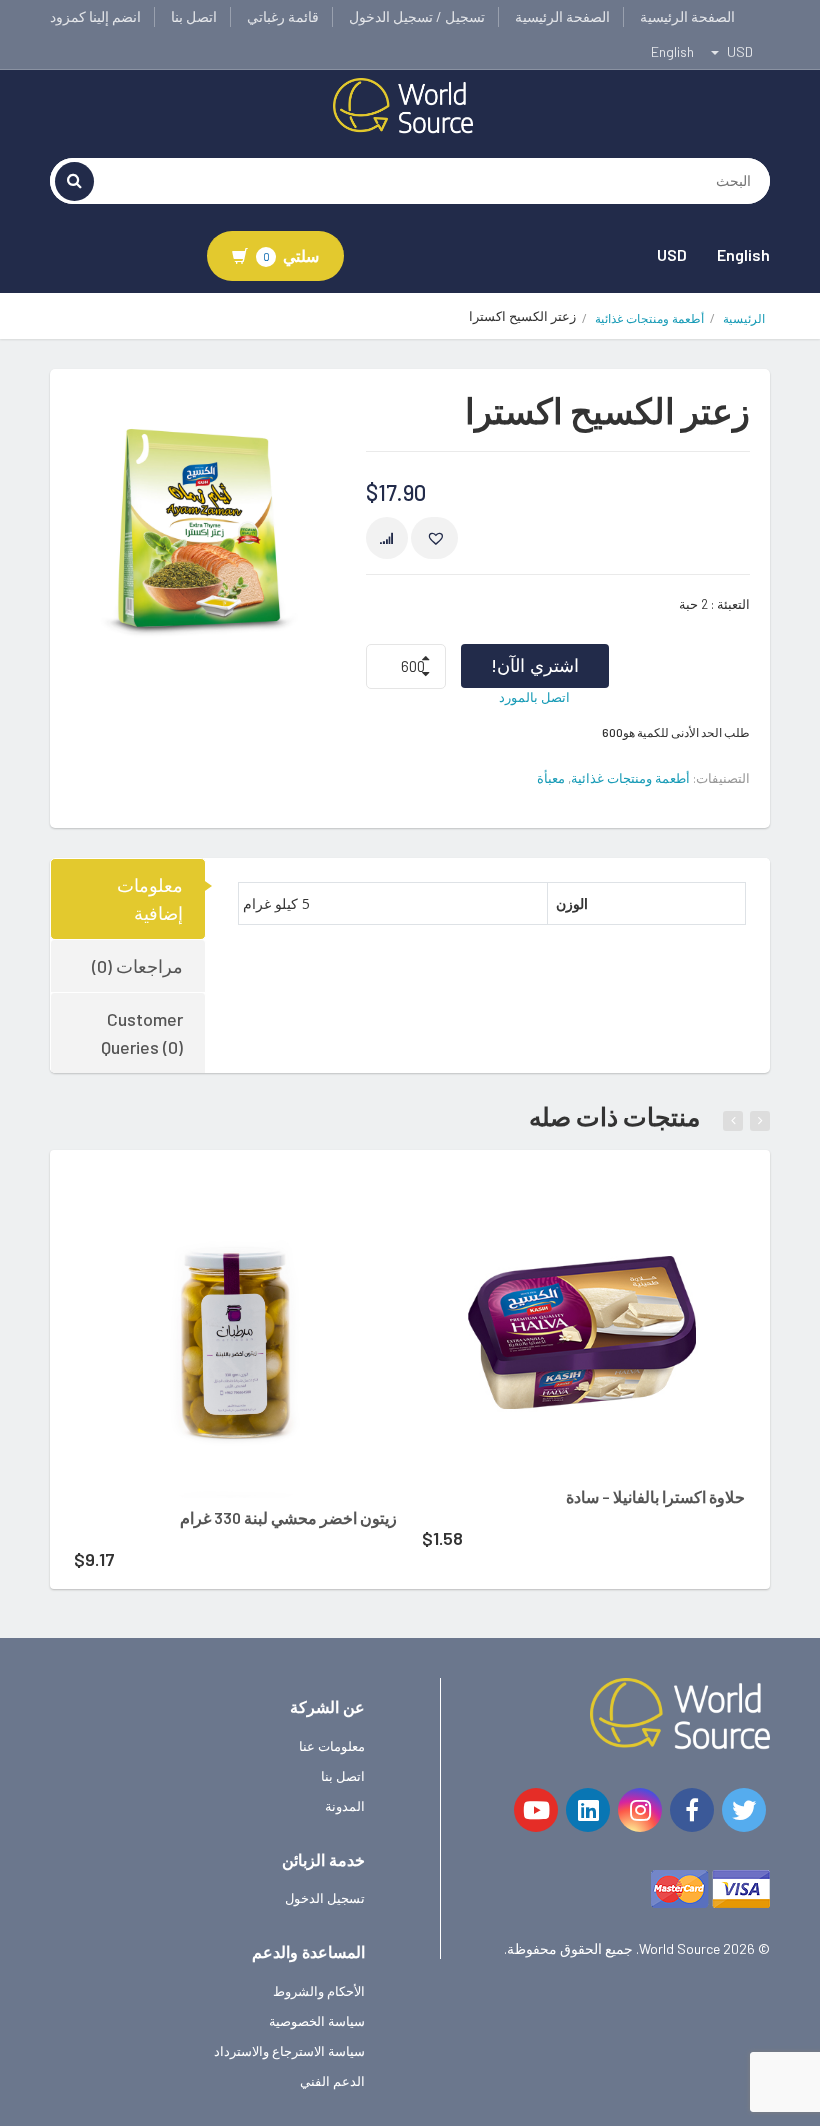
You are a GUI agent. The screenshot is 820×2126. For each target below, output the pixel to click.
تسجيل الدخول (325, 1898)
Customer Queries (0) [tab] (142, 1033)
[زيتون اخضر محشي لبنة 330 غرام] (235, 1336)
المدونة (345, 1806)
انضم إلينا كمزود (95, 16)
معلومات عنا (332, 1746)
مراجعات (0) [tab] (137, 966)
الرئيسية (744, 318)
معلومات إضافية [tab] (150, 899)
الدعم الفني (332, 2081)
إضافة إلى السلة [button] (208, 1203)
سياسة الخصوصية (317, 2021)
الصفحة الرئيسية (687, 16)
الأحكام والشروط (319, 1991)
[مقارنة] (387, 538)
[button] (434, 538)
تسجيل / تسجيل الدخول (417, 16)
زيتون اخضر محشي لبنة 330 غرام (288, 1517)
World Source (679, 1948)
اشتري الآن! (535, 665)
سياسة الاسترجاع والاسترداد (289, 2051)
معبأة (551, 778)
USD (672, 254)
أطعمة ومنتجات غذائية (649, 318)
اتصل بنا (194, 16)
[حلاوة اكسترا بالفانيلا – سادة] (583, 1325)
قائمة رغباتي (283, 16)
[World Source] (403, 104)
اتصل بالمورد (534, 697)
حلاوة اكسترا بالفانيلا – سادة (655, 1496)
